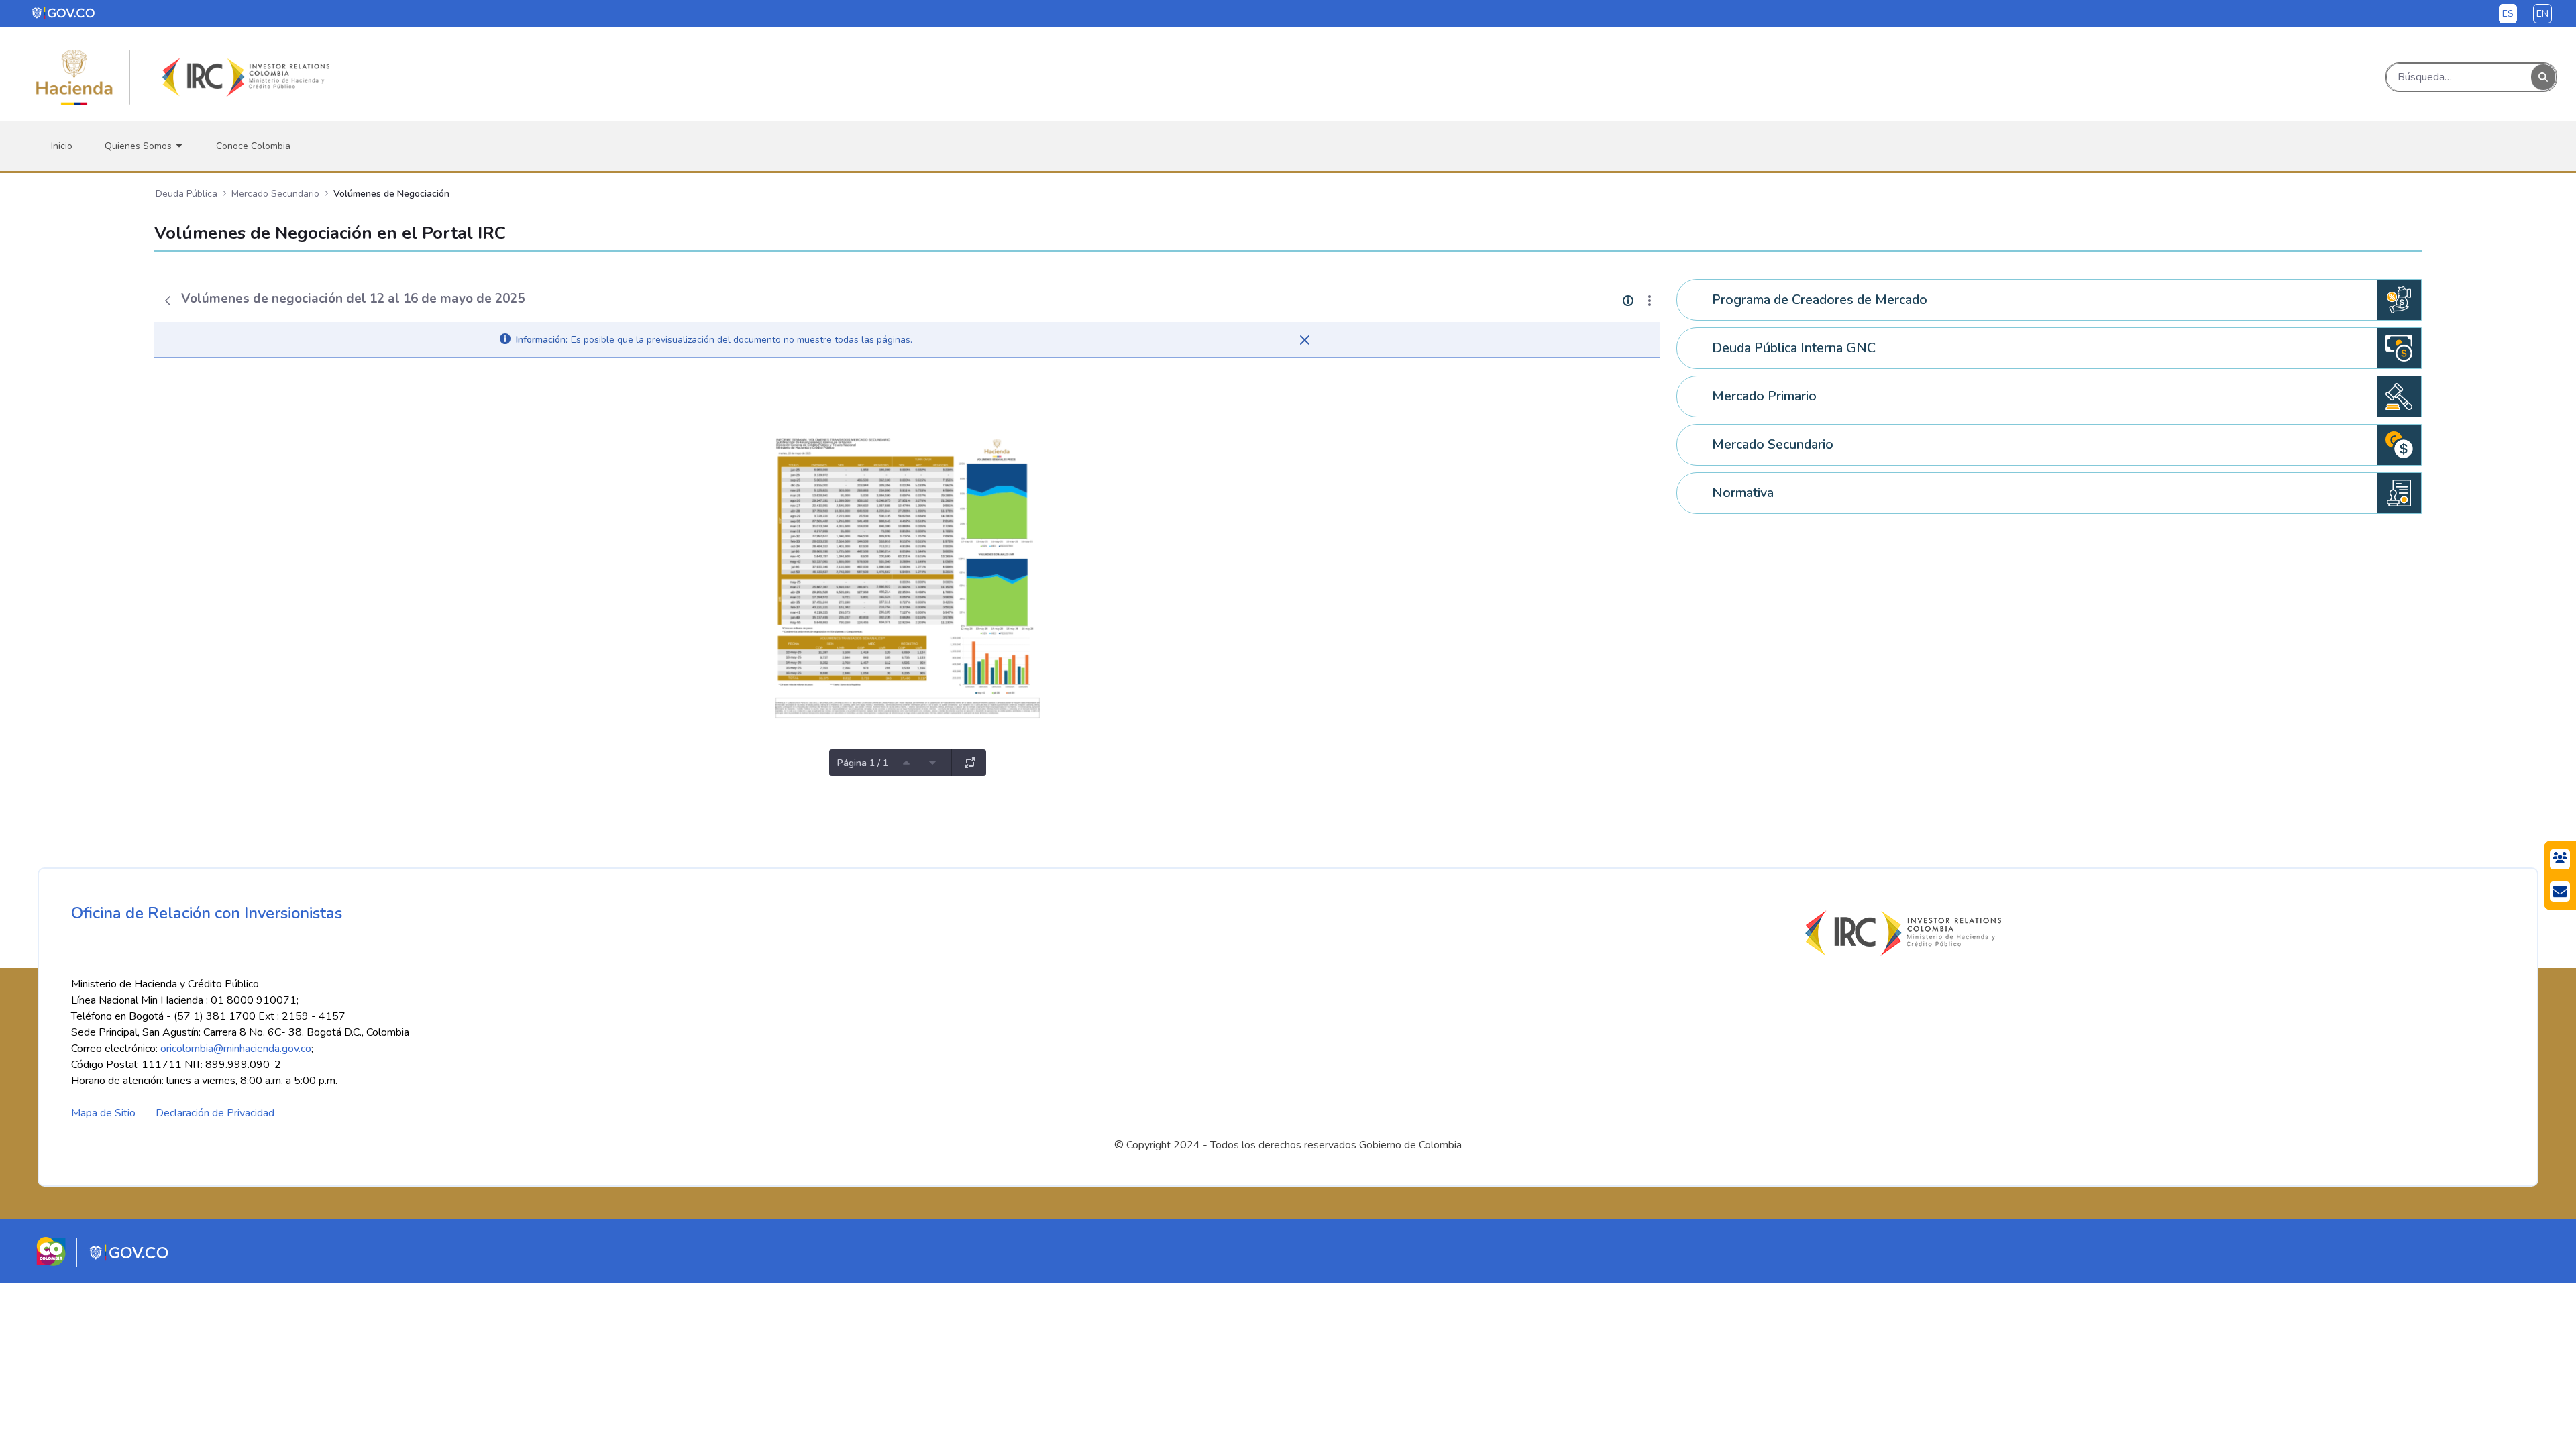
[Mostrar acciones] (1650, 301)
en (2542, 14)
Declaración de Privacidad (215, 1113)
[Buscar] (2543, 77)
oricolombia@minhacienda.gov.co (236, 1049)
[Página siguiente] (932, 763)
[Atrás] (168, 301)
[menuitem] (62, 146)
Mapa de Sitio (103, 1113)
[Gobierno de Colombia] (64, 13)
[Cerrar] (1305, 340)
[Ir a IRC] (244, 77)
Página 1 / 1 (863, 763)
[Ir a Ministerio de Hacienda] (74, 77)
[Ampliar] (970, 763)
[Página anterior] (906, 763)
